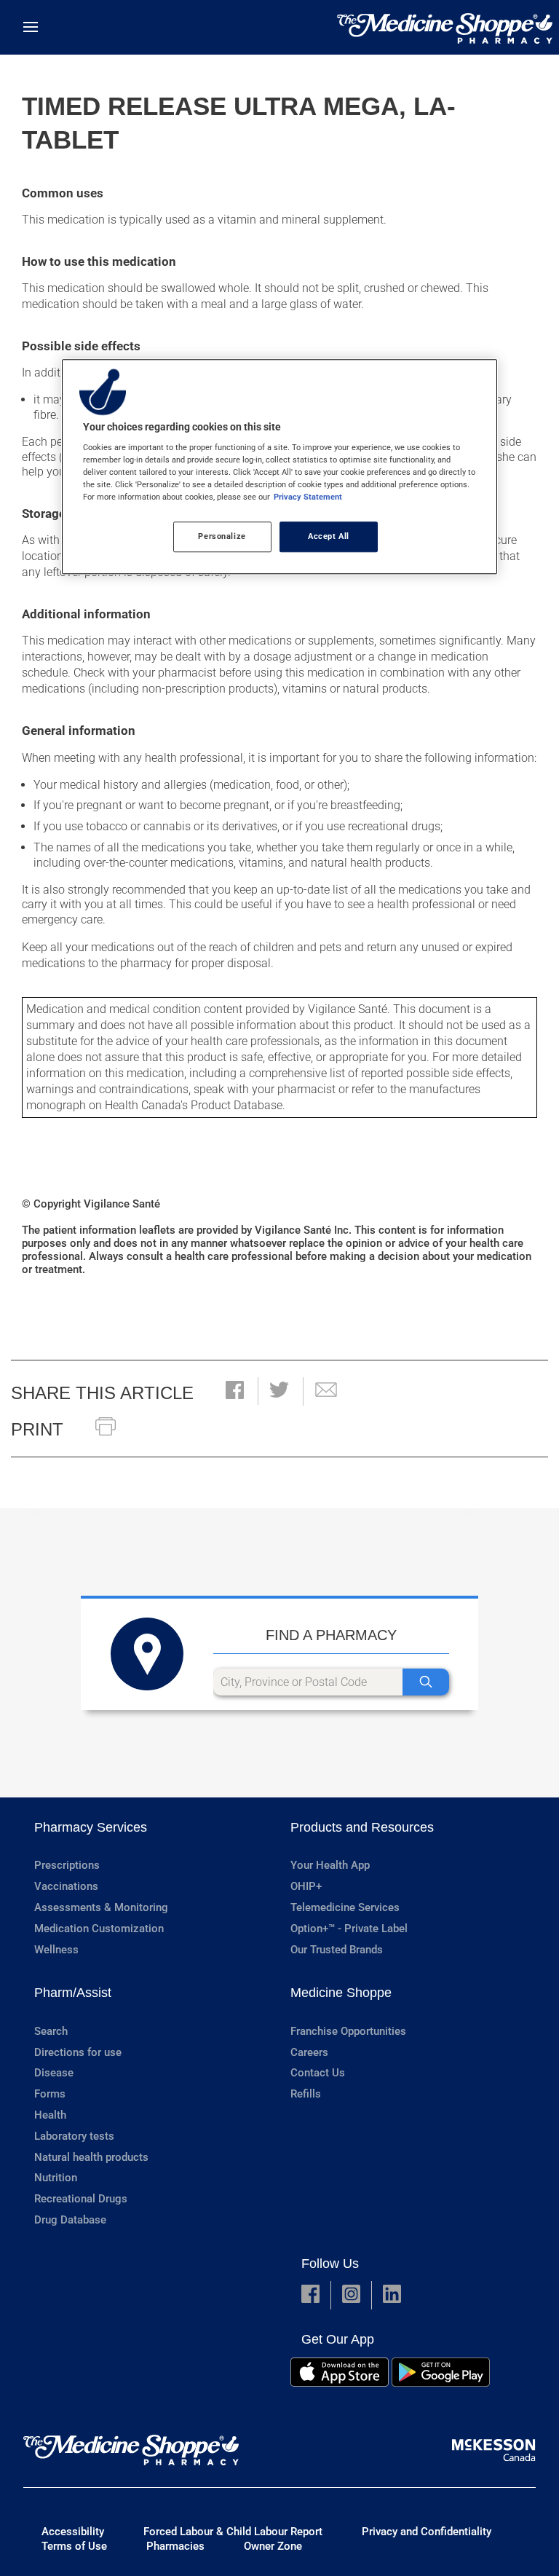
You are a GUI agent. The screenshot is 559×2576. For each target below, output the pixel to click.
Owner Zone (273, 2546)
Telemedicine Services (345, 1907)
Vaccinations (66, 1886)
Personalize (222, 537)
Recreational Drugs (81, 2199)
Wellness (56, 1950)
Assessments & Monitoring (101, 1907)
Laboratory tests (74, 2136)
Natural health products (91, 2157)
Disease (54, 2073)
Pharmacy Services (91, 1827)
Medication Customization (99, 1929)
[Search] (426, 1682)
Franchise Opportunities (348, 2031)
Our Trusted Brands (337, 1950)
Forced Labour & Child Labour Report (233, 2532)
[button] (235, 1391)
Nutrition (56, 2178)
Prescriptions (67, 1865)
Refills (306, 2094)
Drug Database (70, 2220)
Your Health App (330, 1865)
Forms (50, 2094)
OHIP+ (306, 1886)
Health (50, 2115)
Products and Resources (362, 1827)
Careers (309, 2052)
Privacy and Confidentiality (427, 2532)
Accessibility (73, 2532)
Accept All (329, 537)
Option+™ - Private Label (349, 1929)
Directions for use (78, 2052)
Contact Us (318, 2073)
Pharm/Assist (73, 1993)
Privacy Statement (308, 497)
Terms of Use (74, 2546)
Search (51, 2031)
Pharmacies (175, 2546)
